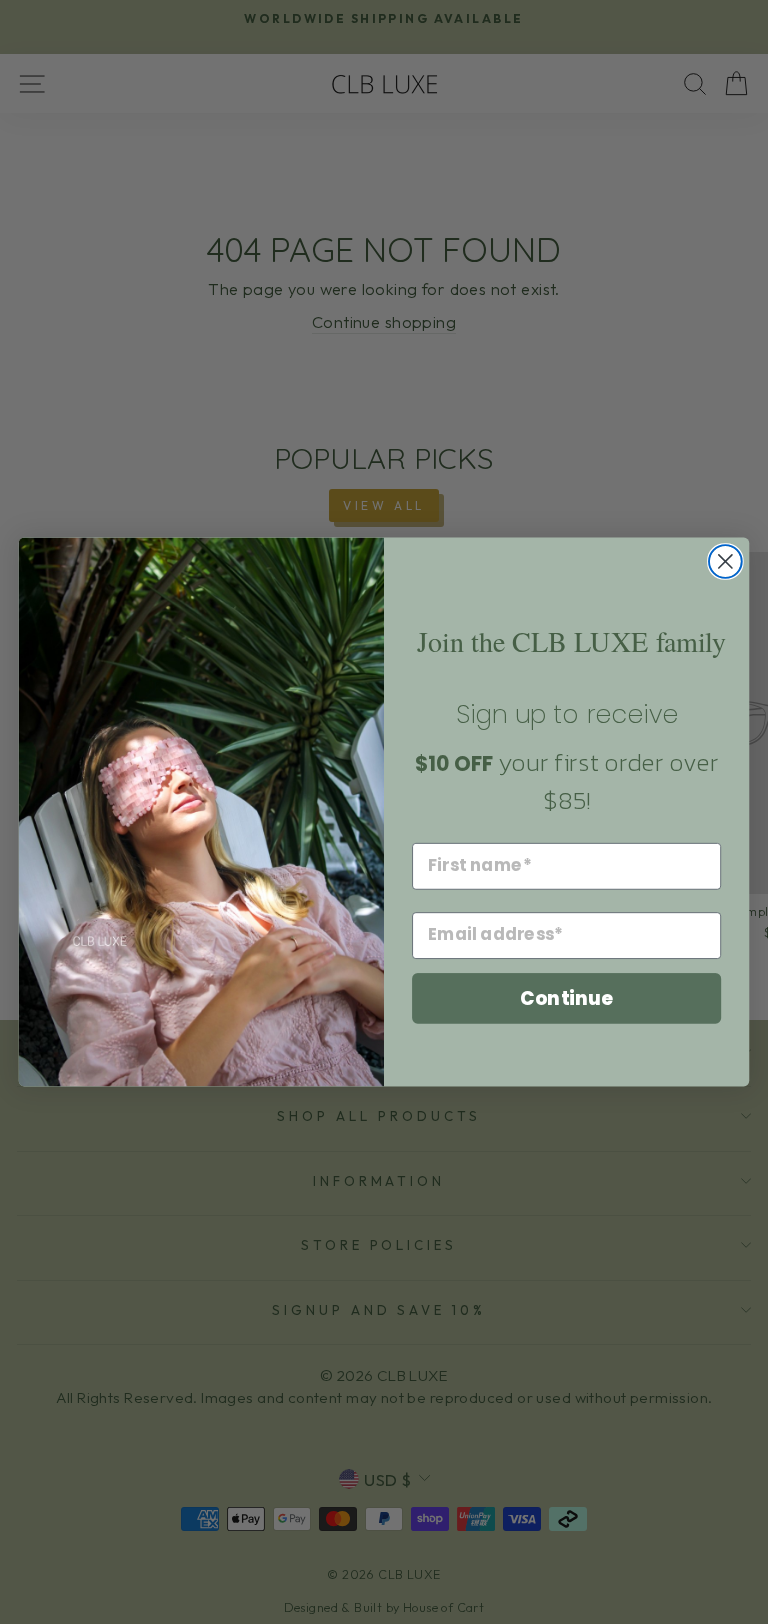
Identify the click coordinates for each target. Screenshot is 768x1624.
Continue (566, 998)
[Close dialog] (725, 561)
